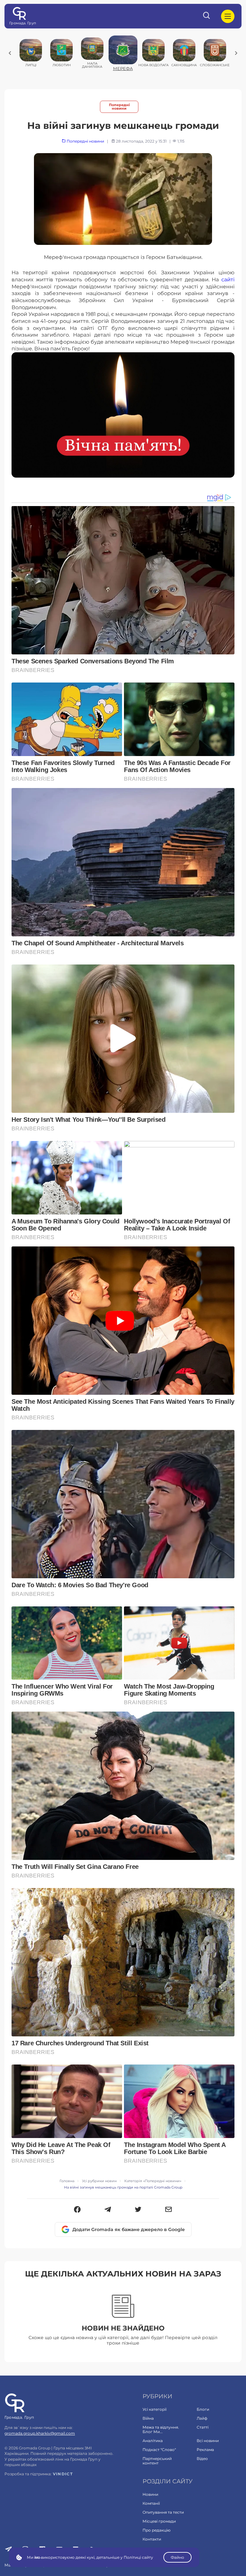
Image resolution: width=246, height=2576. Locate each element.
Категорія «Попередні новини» (153, 2181)
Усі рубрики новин (99, 2181)
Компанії (151, 2503)
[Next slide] (236, 53)
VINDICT (63, 2474)
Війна (148, 2418)
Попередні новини (119, 107)
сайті (228, 279)
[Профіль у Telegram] (8, 2550)
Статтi (203, 2427)
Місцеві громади (159, 2521)
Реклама (205, 2450)
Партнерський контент (157, 2461)
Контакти (152, 2539)
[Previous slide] (10, 53)
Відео (202, 2459)
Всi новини (208, 2441)
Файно (177, 2557)
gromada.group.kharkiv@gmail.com (40, 2433)
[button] (77, 2210)
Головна (67, 2181)
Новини (150, 2494)
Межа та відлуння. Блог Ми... (161, 2429)
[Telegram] (108, 2210)
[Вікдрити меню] (228, 16)
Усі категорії (155, 2409)
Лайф (202, 2418)
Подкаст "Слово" (159, 2450)
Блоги (203, 2409)
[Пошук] (207, 16)
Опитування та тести (163, 2512)
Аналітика (153, 2441)
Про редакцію (156, 2530)
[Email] (169, 2210)
